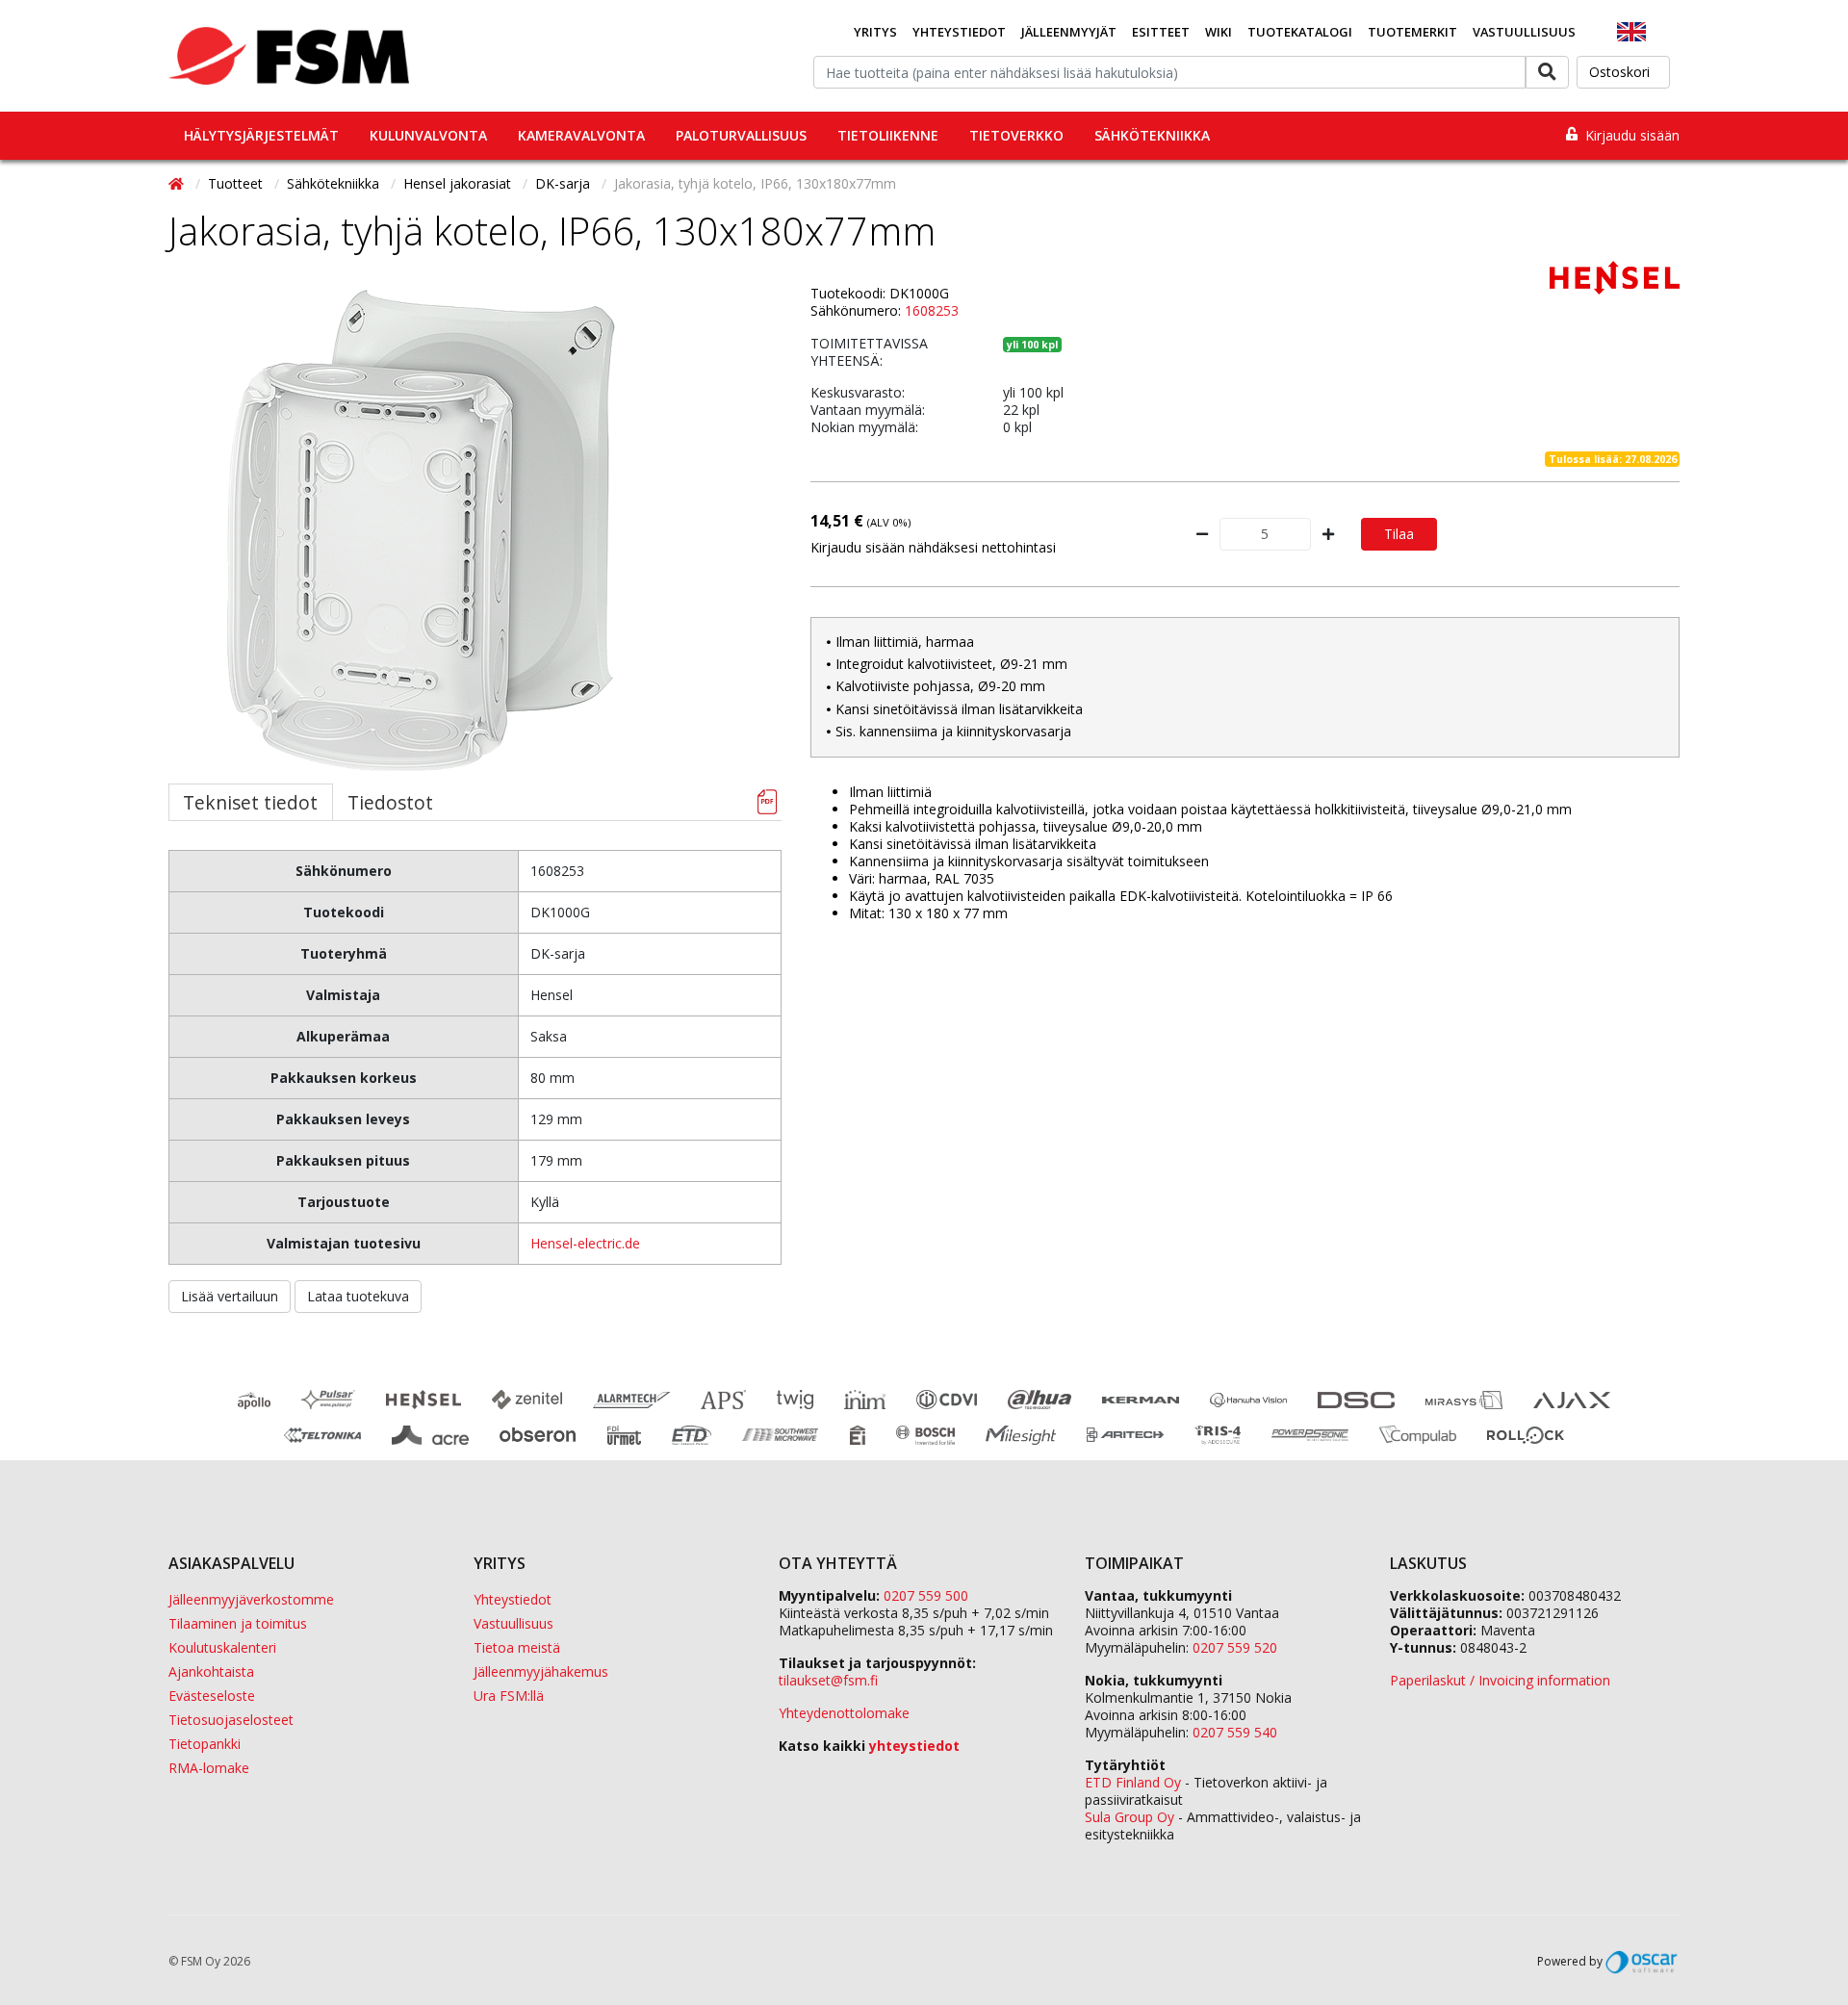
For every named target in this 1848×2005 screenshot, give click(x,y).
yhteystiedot (914, 1746)
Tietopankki (205, 1744)
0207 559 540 (1235, 1732)
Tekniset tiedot (250, 802)
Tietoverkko (1016, 135)
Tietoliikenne (888, 135)
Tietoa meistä (517, 1647)
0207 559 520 (1235, 1647)
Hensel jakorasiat (459, 183)
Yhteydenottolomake (844, 1713)
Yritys (875, 32)
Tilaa (1399, 534)
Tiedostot (390, 802)
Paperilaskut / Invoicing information (1500, 1680)
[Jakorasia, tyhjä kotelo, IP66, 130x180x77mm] (422, 530)
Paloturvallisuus (741, 135)
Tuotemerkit (1412, 32)
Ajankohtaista (211, 1671)
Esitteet (1161, 32)
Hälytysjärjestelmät (261, 135)
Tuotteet (237, 183)
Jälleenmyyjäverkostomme (251, 1599)
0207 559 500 (926, 1595)
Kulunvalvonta (428, 135)
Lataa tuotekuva (358, 1296)
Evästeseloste (212, 1696)
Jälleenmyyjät (1069, 32)
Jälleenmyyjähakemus (541, 1671)
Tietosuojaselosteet (231, 1720)
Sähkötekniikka (1152, 135)
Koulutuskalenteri (222, 1647)
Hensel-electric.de (585, 1243)
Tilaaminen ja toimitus (238, 1623)
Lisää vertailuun (230, 1296)
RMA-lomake (209, 1768)
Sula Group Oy (1129, 1817)
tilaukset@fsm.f (828, 1680)
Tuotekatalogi (1300, 32)
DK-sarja (565, 183)
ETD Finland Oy (1133, 1782)
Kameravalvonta (581, 135)
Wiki (1219, 32)
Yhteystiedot (959, 32)
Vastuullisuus (1524, 32)
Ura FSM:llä (509, 1696)
